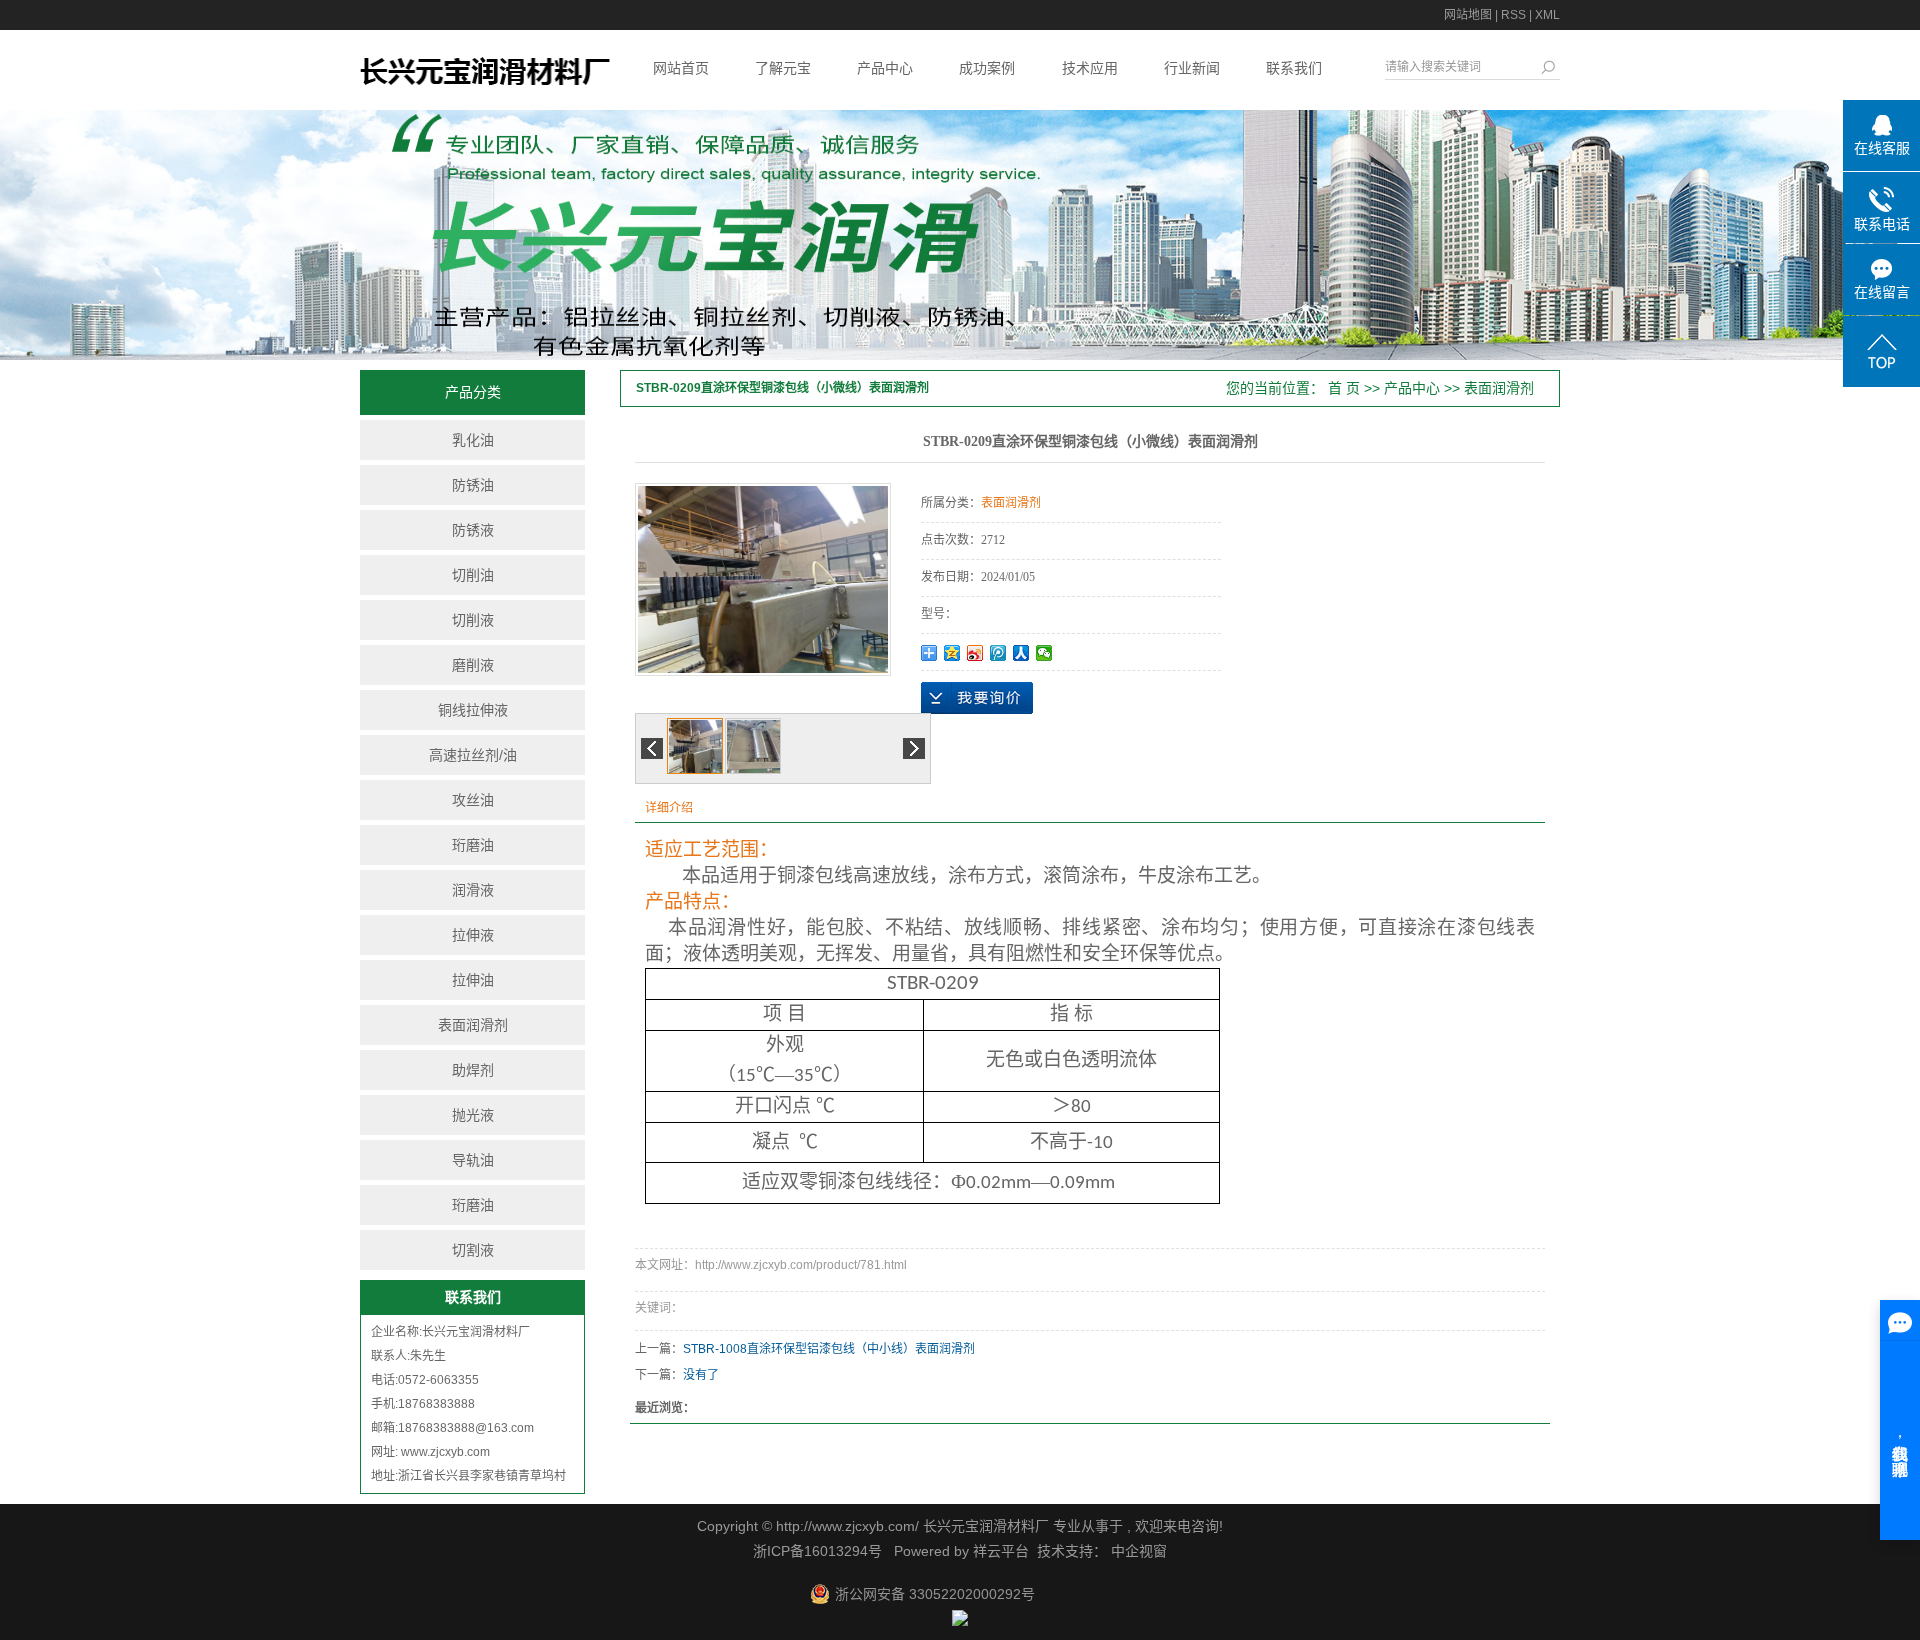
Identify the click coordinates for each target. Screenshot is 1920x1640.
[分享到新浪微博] (975, 653)
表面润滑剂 (473, 1025)
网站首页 (681, 68)
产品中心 (885, 68)
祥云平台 (1001, 1551)
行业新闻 (1192, 68)
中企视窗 (1137, 1551)
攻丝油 (473, 800)
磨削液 (473, 665)
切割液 (473, 1250)
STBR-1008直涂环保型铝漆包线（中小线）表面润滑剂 (829, 1349)
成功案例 (987, 68)
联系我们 (1294, 68)
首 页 (1344, 388)
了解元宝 (783, 68)
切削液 (473, 620)
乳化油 (473, 440)
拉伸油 (473, 980)
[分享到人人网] (1021, 653)
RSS (1513, 15)
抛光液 (473, 1115)
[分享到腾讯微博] (998, 653)
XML (1547, 15)
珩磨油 (473, 845)
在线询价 (977, 698)
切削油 (473, 575)
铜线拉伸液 (473, 710)
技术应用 (1090, 68)
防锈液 (473, 530)
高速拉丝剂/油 (473, 755)
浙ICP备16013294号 (817, 1551)
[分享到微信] (1044, 653)
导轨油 (473, 1160)
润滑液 (473, 890)
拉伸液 (473, 935)
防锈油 (473, 485)
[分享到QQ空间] (952, 653)
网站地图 (1468, 15)
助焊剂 (473, 1070)
